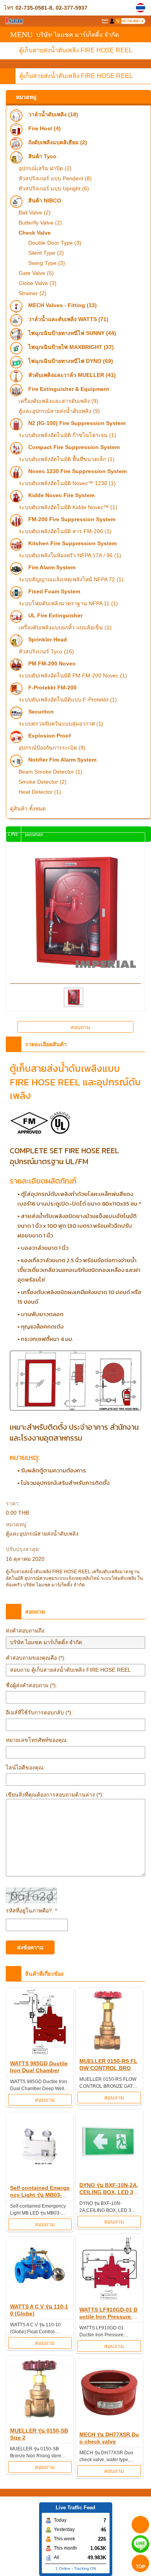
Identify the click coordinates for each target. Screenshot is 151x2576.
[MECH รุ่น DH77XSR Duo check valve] (109, 2394)
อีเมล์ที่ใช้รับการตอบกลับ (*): (39, 1712)
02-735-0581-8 (34, 8)
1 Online (63, 2568)
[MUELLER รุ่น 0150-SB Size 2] (40, 2390)
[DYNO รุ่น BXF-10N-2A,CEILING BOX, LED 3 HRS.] (109, 2145)
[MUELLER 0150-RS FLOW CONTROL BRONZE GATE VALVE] (109, 2022)
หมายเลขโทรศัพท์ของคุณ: (37, 1740)
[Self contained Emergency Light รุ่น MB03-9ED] (40, 2147)
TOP (141, 2567)
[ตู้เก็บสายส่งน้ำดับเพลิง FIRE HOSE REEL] (142, 8)
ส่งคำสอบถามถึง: (26, 1631)
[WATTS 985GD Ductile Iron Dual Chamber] (40, 2023)
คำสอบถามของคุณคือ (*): (36, 1658)
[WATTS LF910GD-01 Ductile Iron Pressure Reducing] (109, 2269)
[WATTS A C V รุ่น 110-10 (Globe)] (40, 2269)
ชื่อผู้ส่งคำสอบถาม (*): (32, 1685)
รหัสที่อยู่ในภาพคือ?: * (31, 1911)
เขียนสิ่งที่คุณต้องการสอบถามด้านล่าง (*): (55, 1795)
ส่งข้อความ (30, 1947)
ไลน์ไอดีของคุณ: (25, 1767)
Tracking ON (85, 2568)
